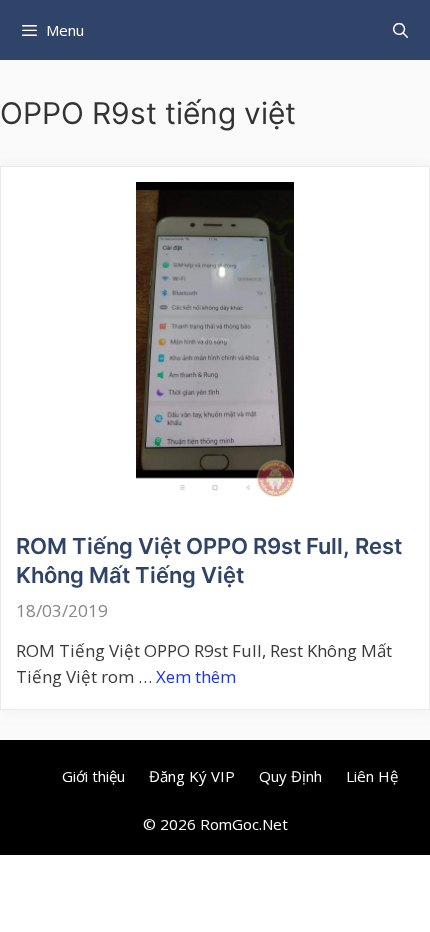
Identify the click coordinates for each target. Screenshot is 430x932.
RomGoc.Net (244, 824)
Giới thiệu (93, 776)
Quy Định (290, 776)
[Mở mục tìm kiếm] (400, 30)
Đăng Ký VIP (192, 776)
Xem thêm (196, 676)
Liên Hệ (372, 776)
